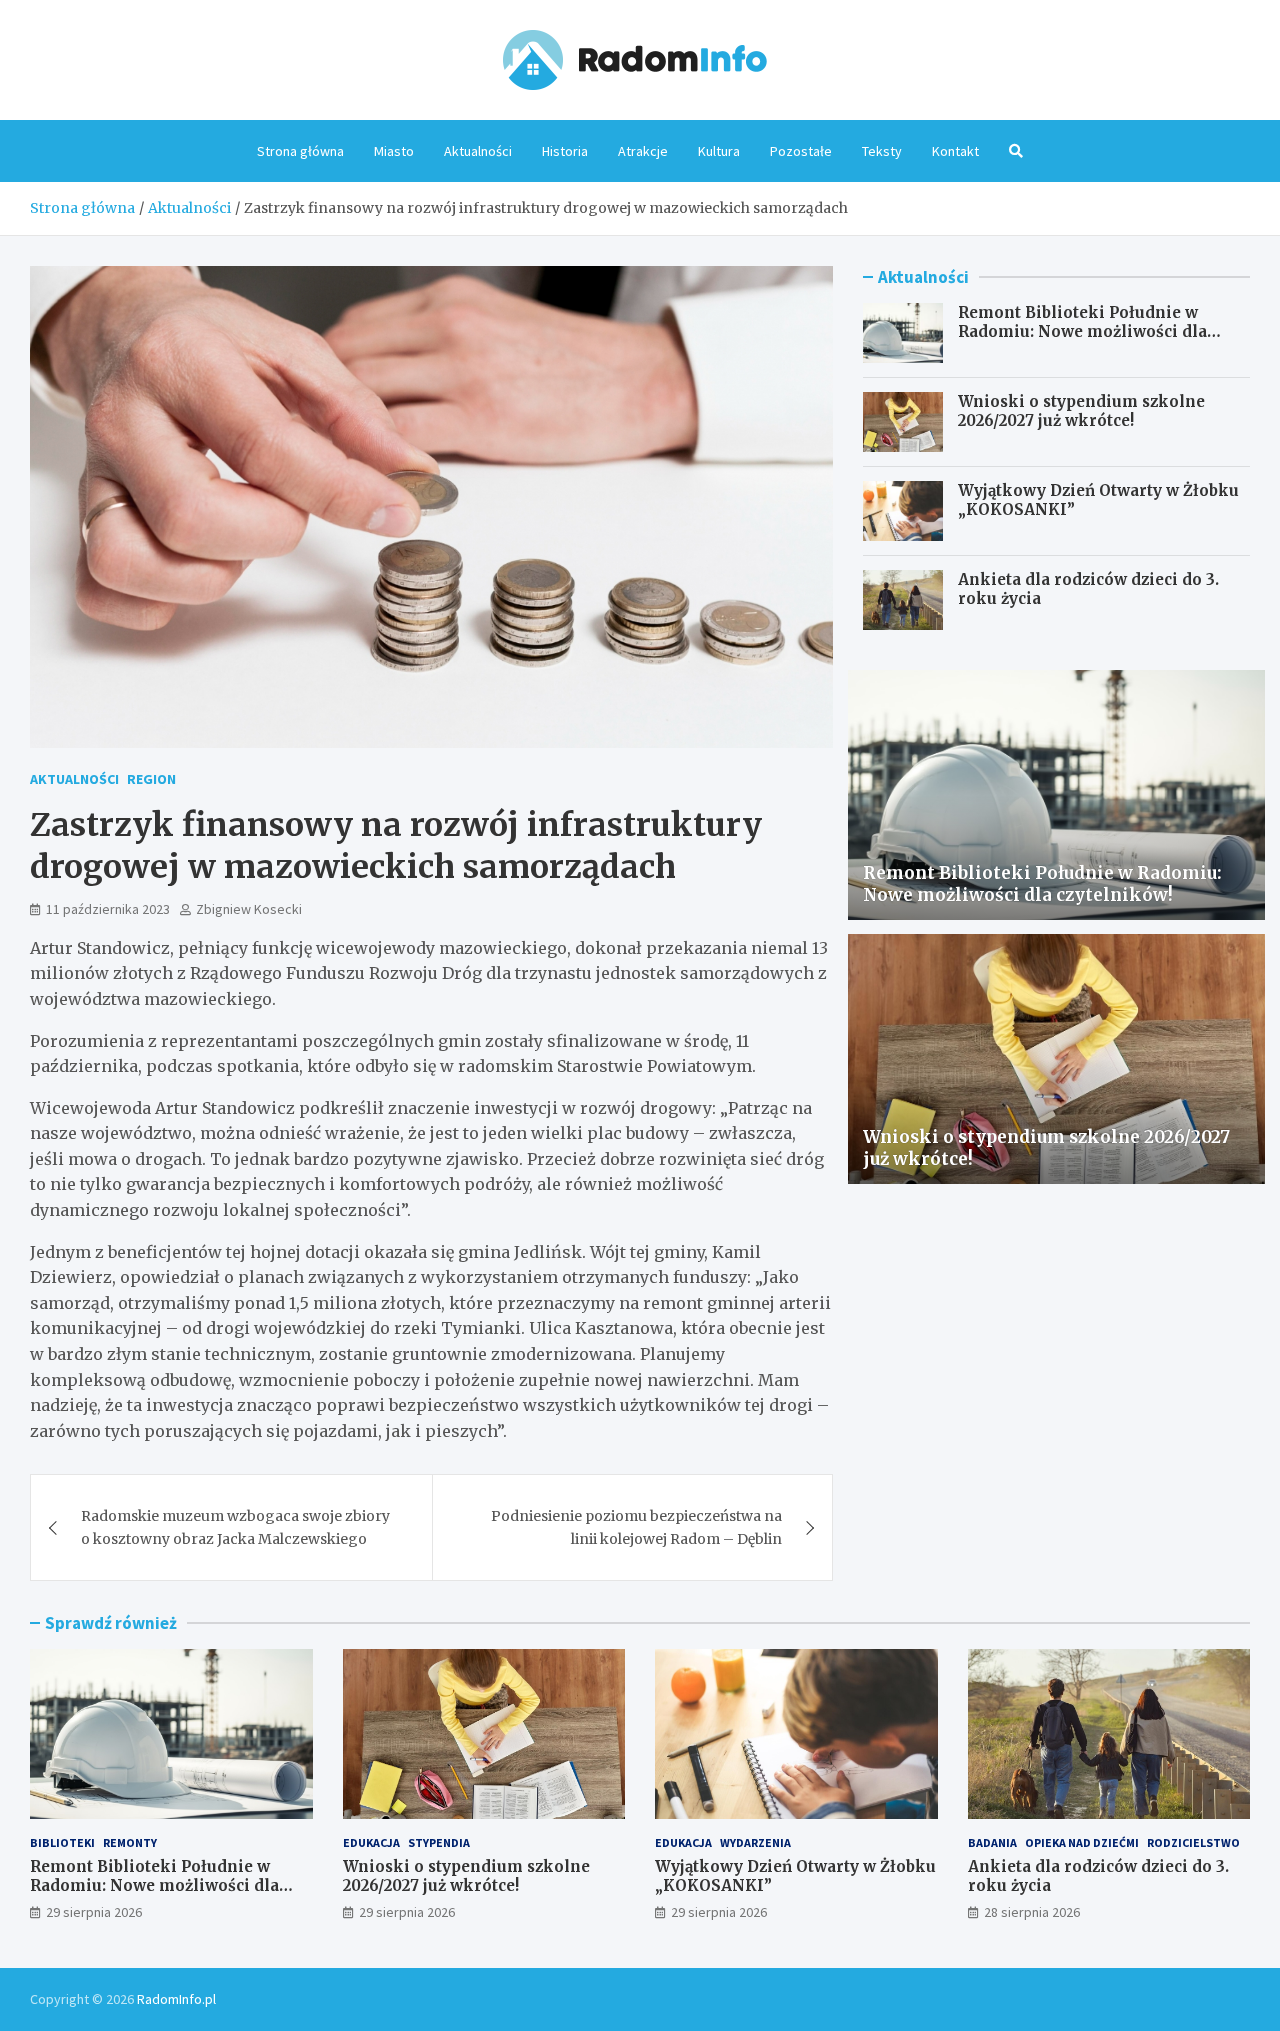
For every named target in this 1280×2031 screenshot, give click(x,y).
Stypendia (439, 1842)
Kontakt (955, 151)
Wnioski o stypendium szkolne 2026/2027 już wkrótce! (1081, 411)
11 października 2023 (108, 909)
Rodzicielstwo (1193, 1842)
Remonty (130, 1842)
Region (151, 779)
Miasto (394, 151)
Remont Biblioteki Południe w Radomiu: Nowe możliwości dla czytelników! (1082, 332)
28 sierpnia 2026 (1032, 1912)
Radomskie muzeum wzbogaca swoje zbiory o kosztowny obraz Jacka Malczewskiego (235, 1527)
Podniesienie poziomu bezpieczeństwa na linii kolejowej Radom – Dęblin (636, 1527)
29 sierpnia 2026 (94, 1912)
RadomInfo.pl (176, 1999)
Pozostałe (801, 151)
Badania (992, 1842)
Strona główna (300, 151)
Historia (565, 151)
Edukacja (371, 1842)
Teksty (882, 151)
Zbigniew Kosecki (249, 909)
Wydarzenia (755, 1842)
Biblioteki (62, 1842)
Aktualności (478, 151)
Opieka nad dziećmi (1082, 1842)
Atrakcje (643, 151)
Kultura (719, 151)
